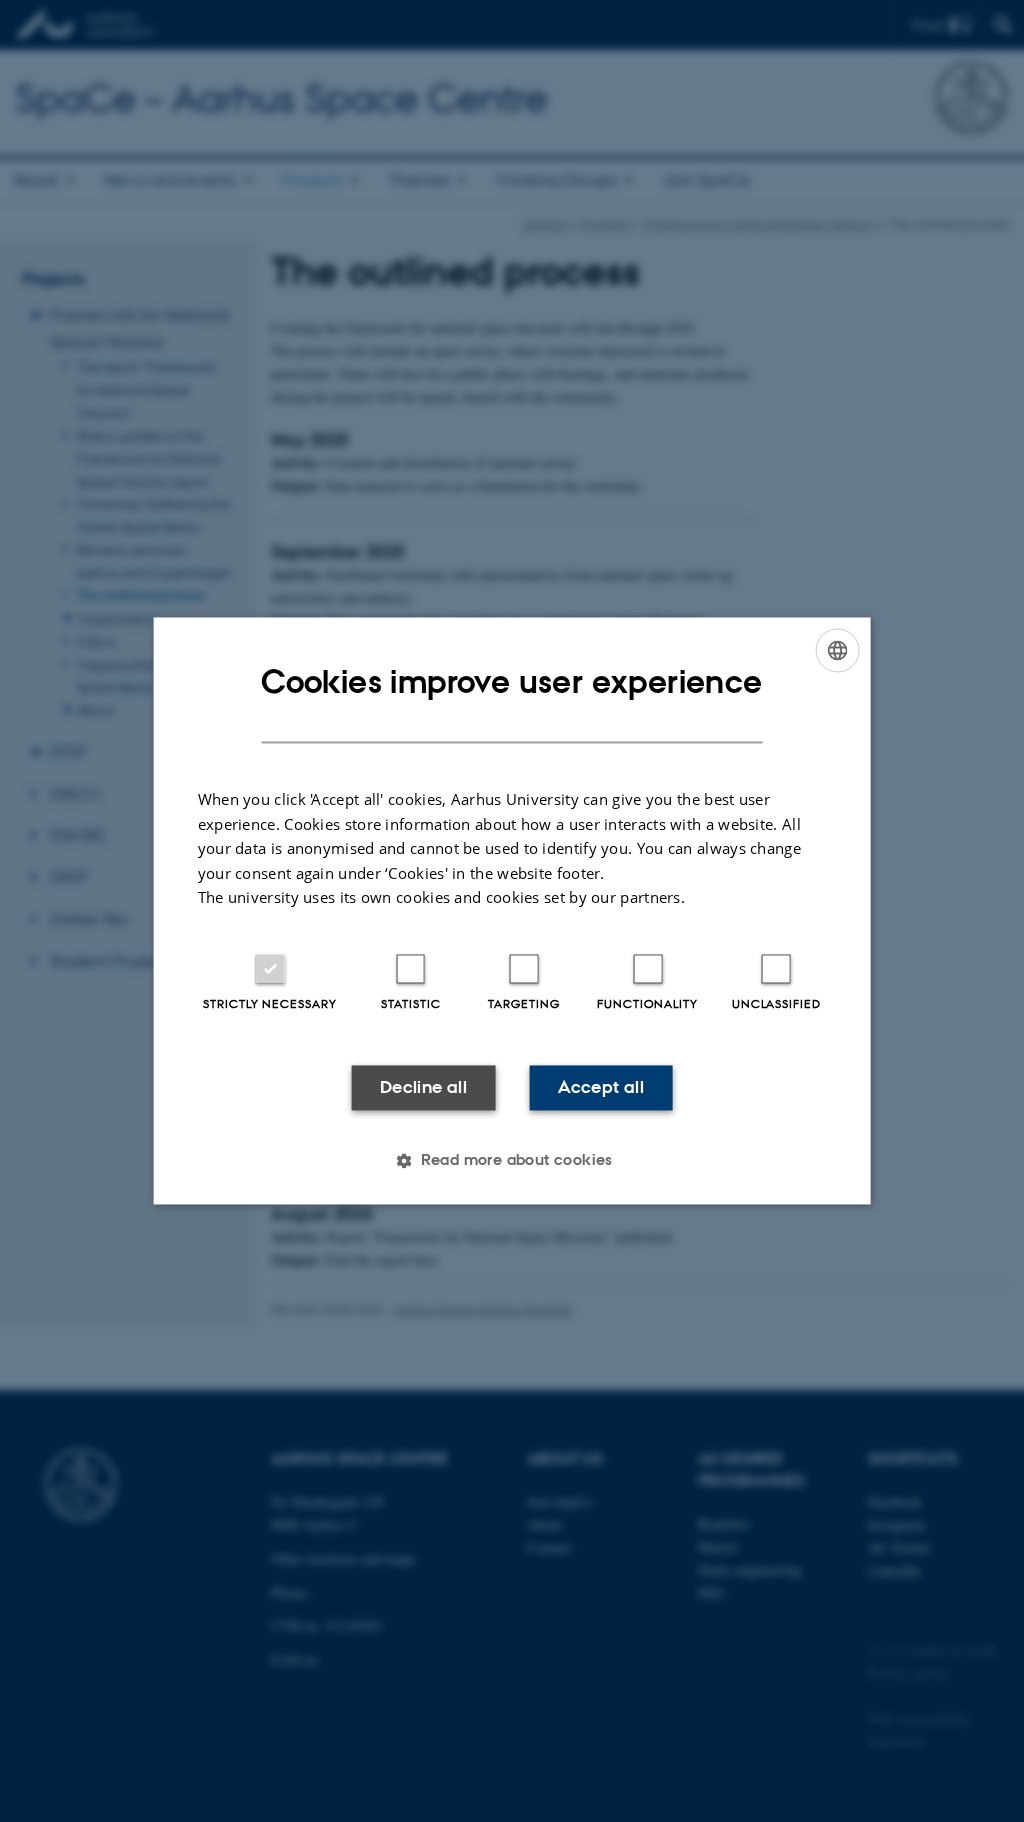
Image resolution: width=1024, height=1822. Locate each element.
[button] (512, 1161)
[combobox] (837, 650)
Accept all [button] (601, 1087)
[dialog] (512, 910)
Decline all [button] (423, 1087)
